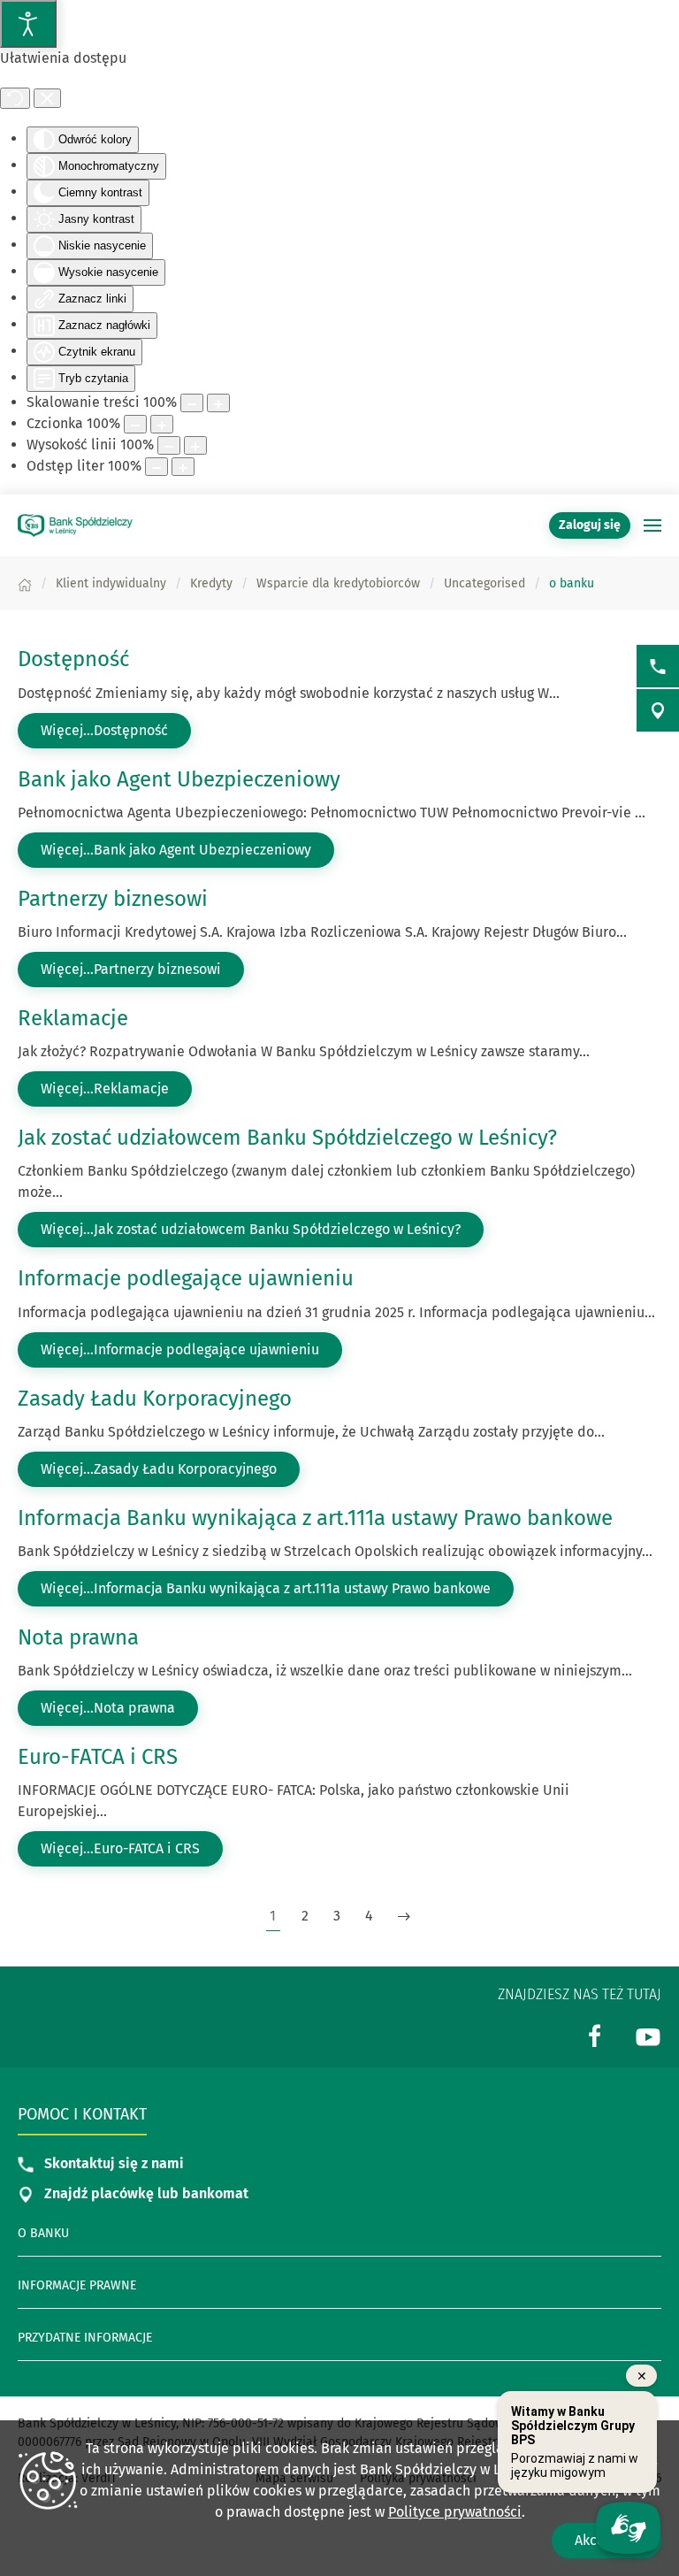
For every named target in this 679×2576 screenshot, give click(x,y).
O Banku (43, 2233)
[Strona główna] (25, 583)
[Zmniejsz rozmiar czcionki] (135, 424)
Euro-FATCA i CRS (98, 1757)
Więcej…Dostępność (104, 730)
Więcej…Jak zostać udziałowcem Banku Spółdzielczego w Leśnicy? (251, 1229)
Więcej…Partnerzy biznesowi (131, 969)
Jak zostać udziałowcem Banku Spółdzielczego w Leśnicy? (287, 1138)
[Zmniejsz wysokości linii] (169, 445)
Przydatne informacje (85, 2338)
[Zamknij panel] (47, 98)
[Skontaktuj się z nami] (658, 666)
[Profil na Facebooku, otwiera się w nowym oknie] (595, 2036)
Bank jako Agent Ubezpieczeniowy (179, 779)
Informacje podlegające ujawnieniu (186, 1278)
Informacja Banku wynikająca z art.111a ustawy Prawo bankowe (315, 1518)
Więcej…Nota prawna (108, 1708)
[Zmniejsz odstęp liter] (156, 467)
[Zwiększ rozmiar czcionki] (162, 424)
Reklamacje (73, 1018)
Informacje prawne (77, 2285)
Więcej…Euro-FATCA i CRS (120, 1848)
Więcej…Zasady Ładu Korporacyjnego (159, 1469)
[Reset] (15, 98)
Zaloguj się (595, 525)
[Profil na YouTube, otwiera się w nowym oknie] (648, 2036)
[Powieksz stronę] (218, 403)
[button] (652, 525)
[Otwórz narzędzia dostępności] (28, 24)
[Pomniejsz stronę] (192, 403)
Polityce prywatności (455, 2512)
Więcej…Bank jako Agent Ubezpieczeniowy (176, 850)
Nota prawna (78, 1637)
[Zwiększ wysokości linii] (195, 445)
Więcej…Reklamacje (105, 1089)
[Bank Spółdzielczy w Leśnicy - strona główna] (75, 525)
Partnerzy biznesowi (113, 899)
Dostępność (73, 659)
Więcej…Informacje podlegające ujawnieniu (180, 1349)
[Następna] (404, 1917)
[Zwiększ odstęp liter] (183, 467)
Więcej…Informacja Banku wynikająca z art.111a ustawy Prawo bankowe (266, 1588)
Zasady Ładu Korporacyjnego (155, 1399)
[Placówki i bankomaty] (658, 710)
